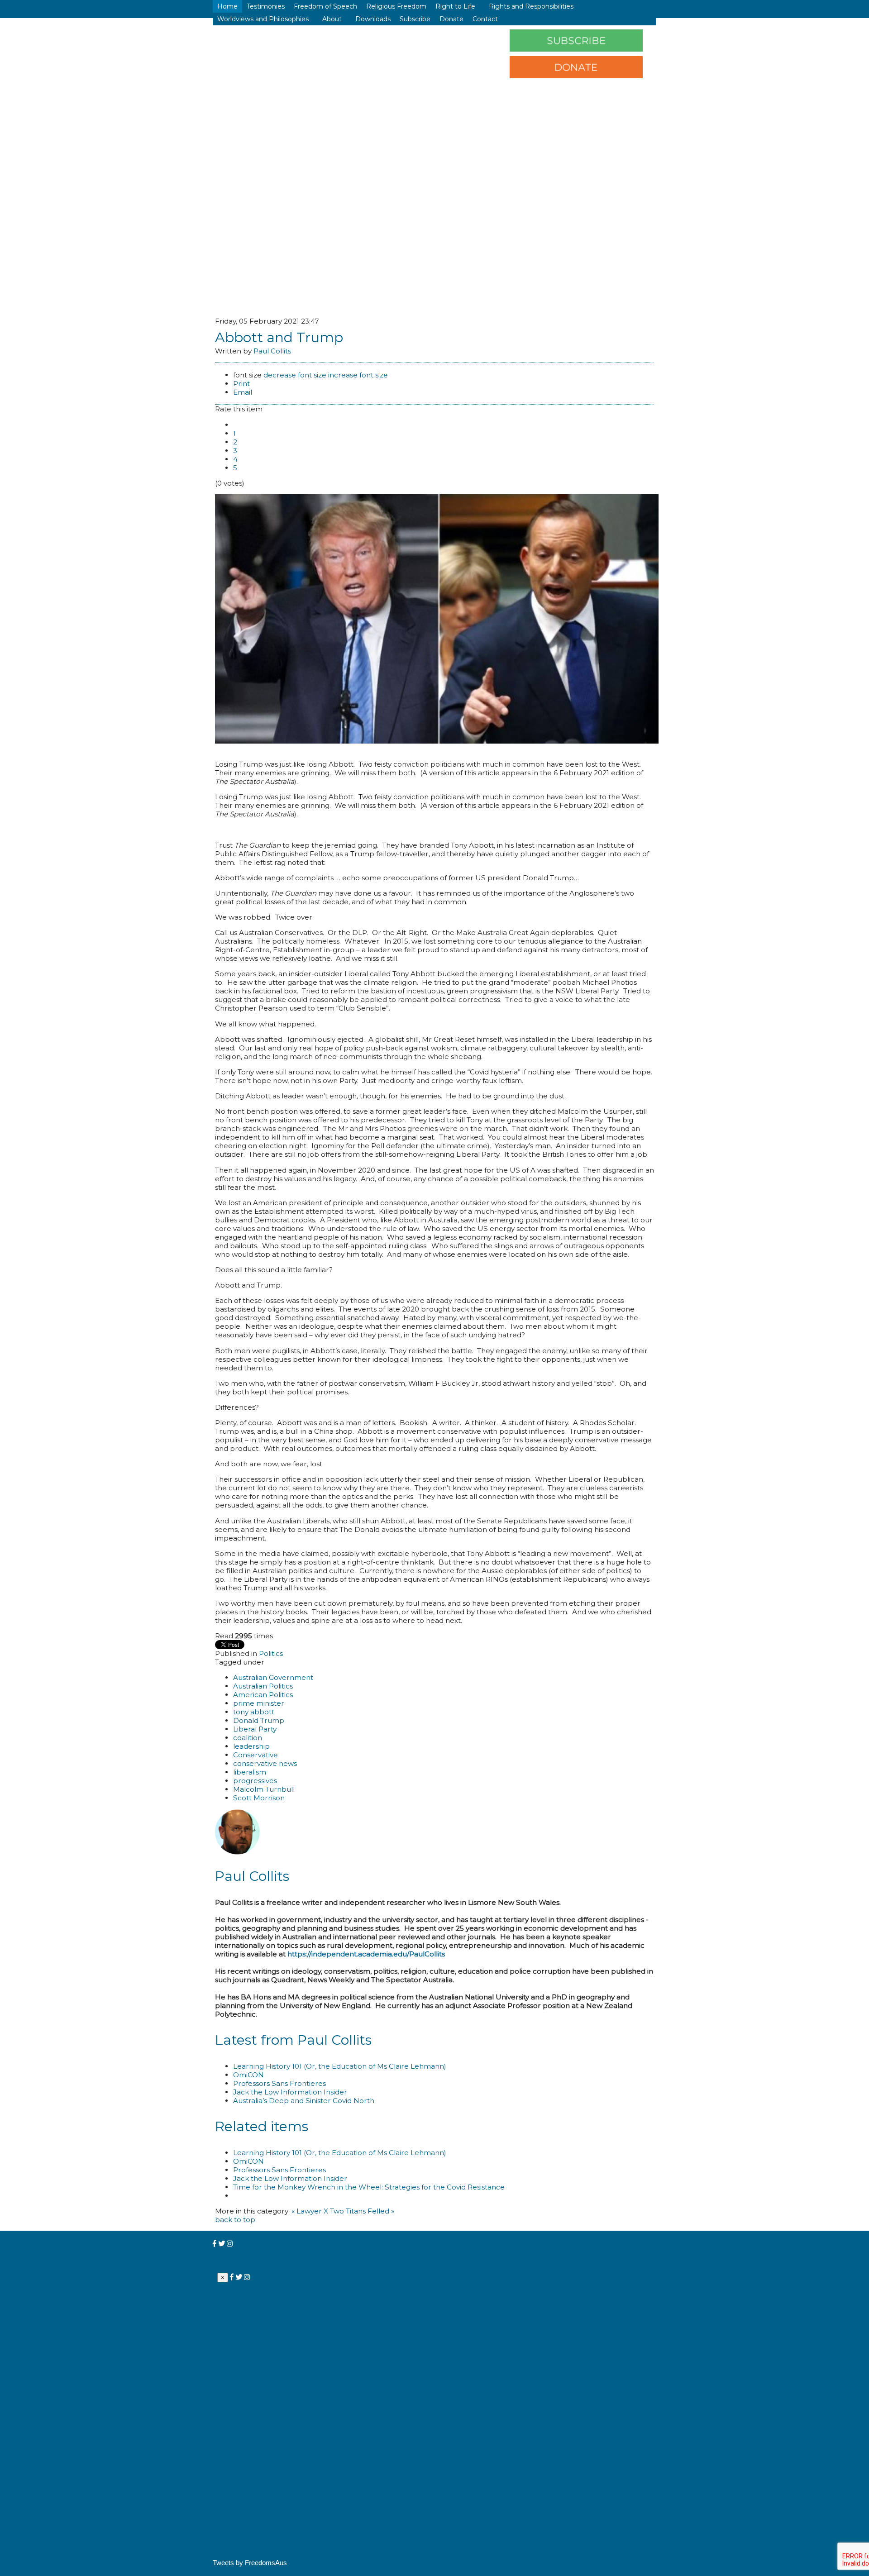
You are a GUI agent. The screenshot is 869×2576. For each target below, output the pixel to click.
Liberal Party (255, 1729)
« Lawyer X (310, 2211)
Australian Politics (263, 1686)
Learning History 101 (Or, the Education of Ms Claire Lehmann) (340, 2066)
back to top (235, 2220)
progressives (255, 1781)
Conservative (255, 1755)
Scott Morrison (259, 1798)
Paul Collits (272, 351)
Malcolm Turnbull (264, 1789)
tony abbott (254, 1712)
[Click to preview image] (437, 741)
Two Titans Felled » (362, 2211)
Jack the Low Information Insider (290, 2092)
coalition (248, 1738)
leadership (251, 1746)
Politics (271, 1653)
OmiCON (248, 2075)
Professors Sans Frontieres (279, 2083)
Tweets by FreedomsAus (250, 2563)
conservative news (265, 1763)
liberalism (250, 1772)
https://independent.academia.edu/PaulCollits (366, 1954)
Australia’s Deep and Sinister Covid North (304, 2101)
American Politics (263, 1695)
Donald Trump (259, 1720)
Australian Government (273, 1677)
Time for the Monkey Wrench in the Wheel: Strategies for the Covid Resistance (369, 2187)
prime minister (259, 1703)
